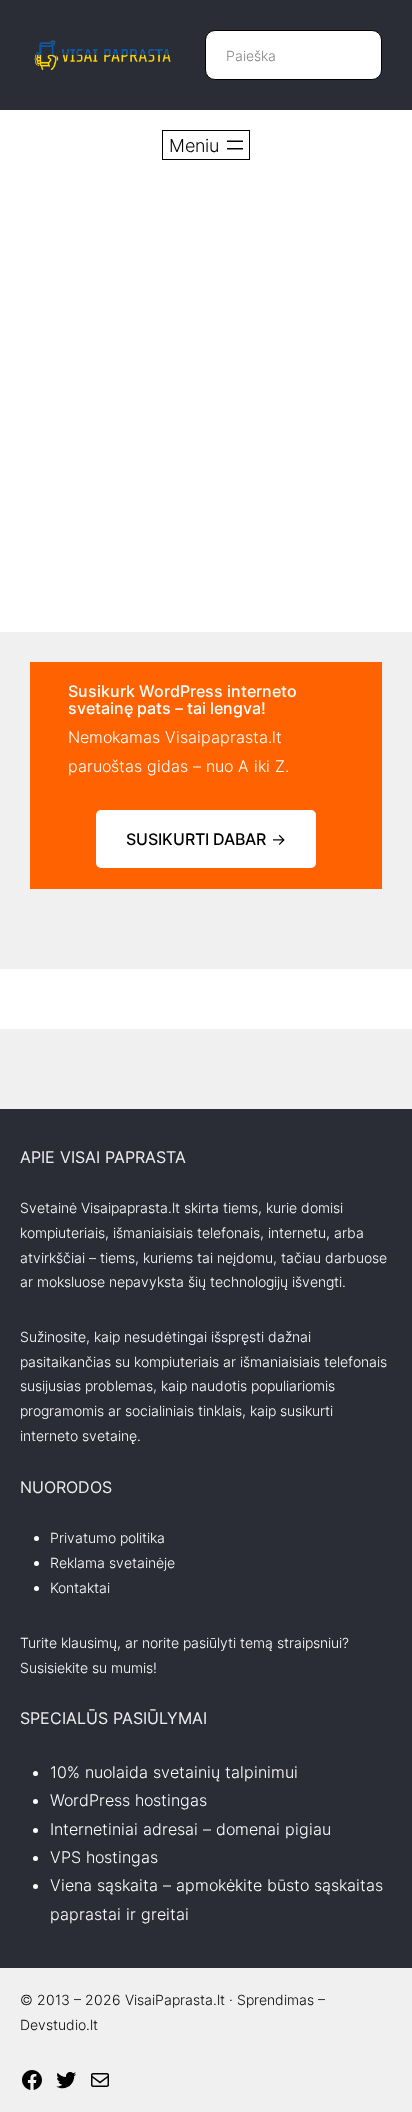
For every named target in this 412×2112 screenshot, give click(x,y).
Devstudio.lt (59, 2024)
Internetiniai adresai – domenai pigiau (190, 1829)
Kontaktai (80, 1587)
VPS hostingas (104, 1857)
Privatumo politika (107, 1537)
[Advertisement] (206, 396)
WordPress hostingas (128, 1800)
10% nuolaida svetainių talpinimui (174, 1772)
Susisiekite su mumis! (88, 1667)
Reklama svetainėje (112, 1562)
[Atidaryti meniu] (206, 145)
